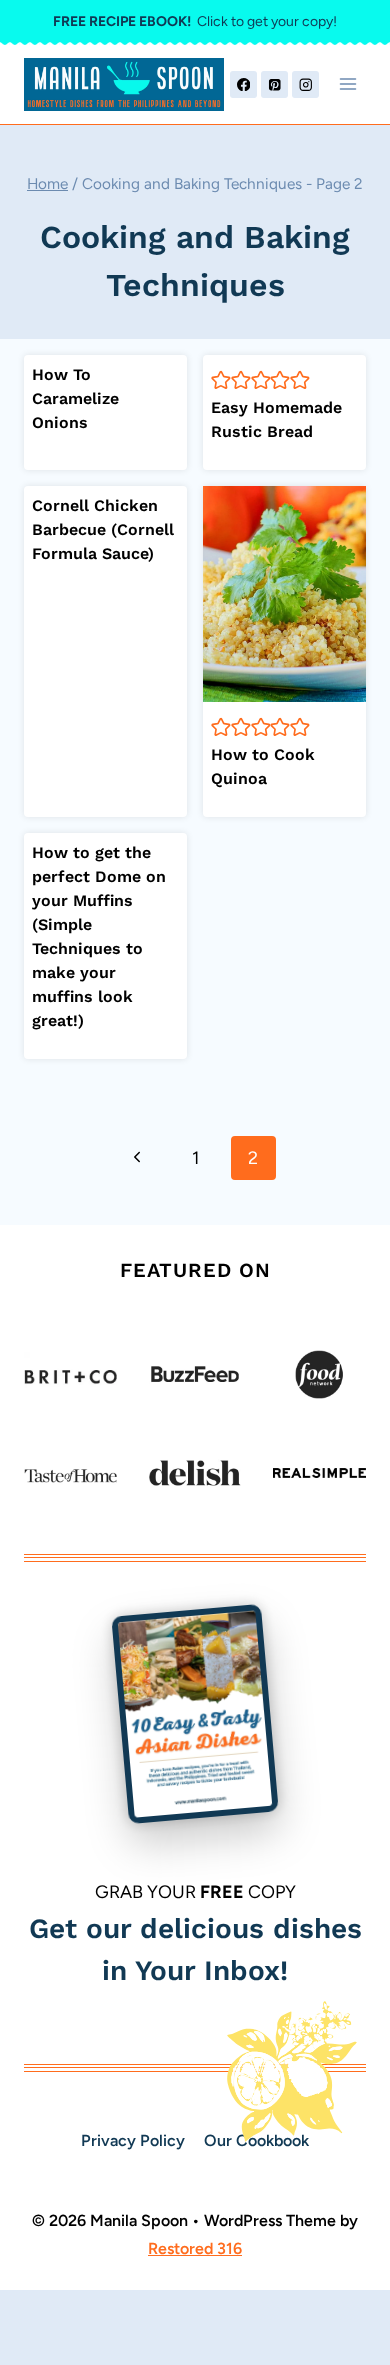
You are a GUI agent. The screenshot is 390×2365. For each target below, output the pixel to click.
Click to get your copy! (195, 21)
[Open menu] (347, 84)
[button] (221, 379)
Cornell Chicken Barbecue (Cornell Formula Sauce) (103, 529)
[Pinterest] (274, 84)
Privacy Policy (133, 2140)
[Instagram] (305, 84)
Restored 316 (195, 2248)
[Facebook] (243, 84)
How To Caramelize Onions (75, 398)
